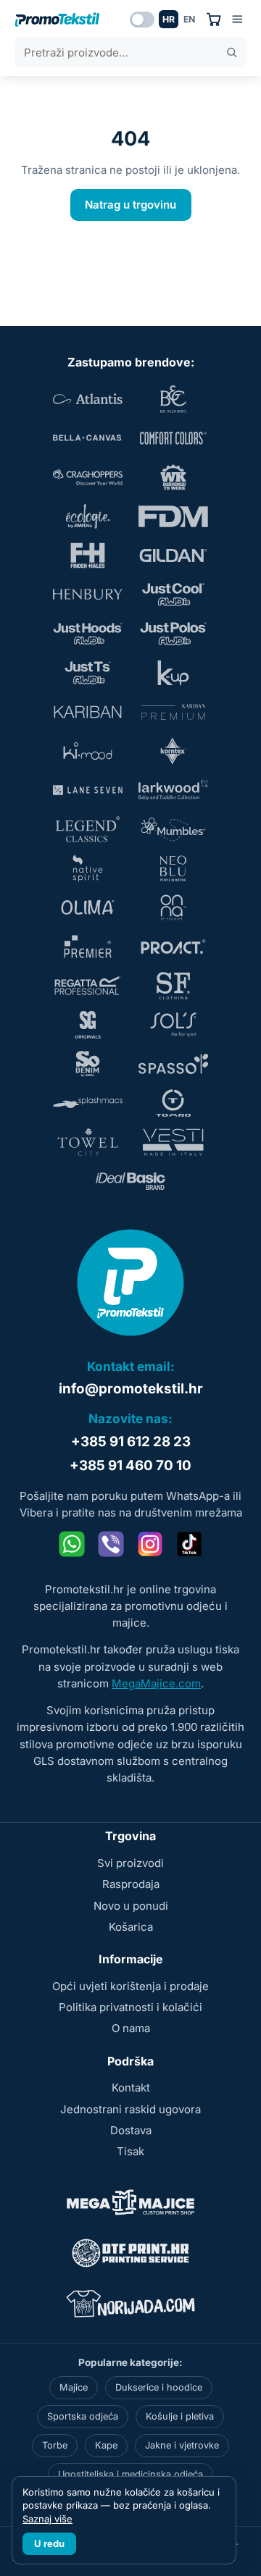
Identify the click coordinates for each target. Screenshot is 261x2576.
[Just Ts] (88, 673)
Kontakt (131, 2088)
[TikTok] (189, 1544)
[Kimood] (88, 751)
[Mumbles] (173, 829)
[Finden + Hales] (88, 555)
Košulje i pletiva (180, 2416)
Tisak (130, 2151)
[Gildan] (173, 555)
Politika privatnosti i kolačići (130, 2007)
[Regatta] (88, 986)
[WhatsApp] (72, 1544)
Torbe (55, 2445)
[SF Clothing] (173, 986)
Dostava (131, 2130)
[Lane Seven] (88, 790)
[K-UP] (173, 673)
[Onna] (173, 907)
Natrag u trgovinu (130, 205)
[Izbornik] (237, 19)
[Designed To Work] (173, 477)
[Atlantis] (88, 399)
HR (169, 19)
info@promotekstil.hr (131, 1389)
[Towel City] (88, 1142)
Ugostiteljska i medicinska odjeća (130, 2474)
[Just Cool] (173, 595)
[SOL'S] (173, 1025)
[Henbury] (88, 595)
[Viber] (111, 1544)
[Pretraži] (232, 53)
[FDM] (173, 516)
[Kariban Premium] (173, 712)
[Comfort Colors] (173, 438)
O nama (131, 2028)
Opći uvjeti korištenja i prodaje (130, 1986)
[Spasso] (173, 1064)
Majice (74, 2387)
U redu (49, 2543)
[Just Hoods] (88, 634)
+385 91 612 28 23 (131, 1442)
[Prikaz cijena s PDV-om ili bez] (142, 20)
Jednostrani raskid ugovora (130, 2109)
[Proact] (173, 947)
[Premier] (88, 947)
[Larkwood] (173, 790)
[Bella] (88, 438)
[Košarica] (214, 19)
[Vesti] (173, 1142)
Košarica (131, 1927)
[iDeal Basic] (130, 1181)
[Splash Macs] (88, 1103)
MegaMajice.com (156, 1683)
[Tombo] (173, 1103)
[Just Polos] (173, 634)
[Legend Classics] (88, 829)
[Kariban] (88, 712)
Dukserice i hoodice (159, 2387)
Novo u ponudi (131, 1906)
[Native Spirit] (88, 868)
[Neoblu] (173, 868)
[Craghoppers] (88, 477)
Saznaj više (47, 2519)
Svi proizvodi (130, 1863)
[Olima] (88, 907)
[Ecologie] (88, 516)
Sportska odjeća (83, 2416)
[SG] (88, 1025)
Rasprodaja (131, 1884)
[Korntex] (173, 751)
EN (189, 19)
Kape (106, 2445)
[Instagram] (150, 1544)
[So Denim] (88, 1064)
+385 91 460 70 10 (130, 1465)
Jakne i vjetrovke (182, 2445)
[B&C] (173, 399)
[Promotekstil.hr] (57, 20)
